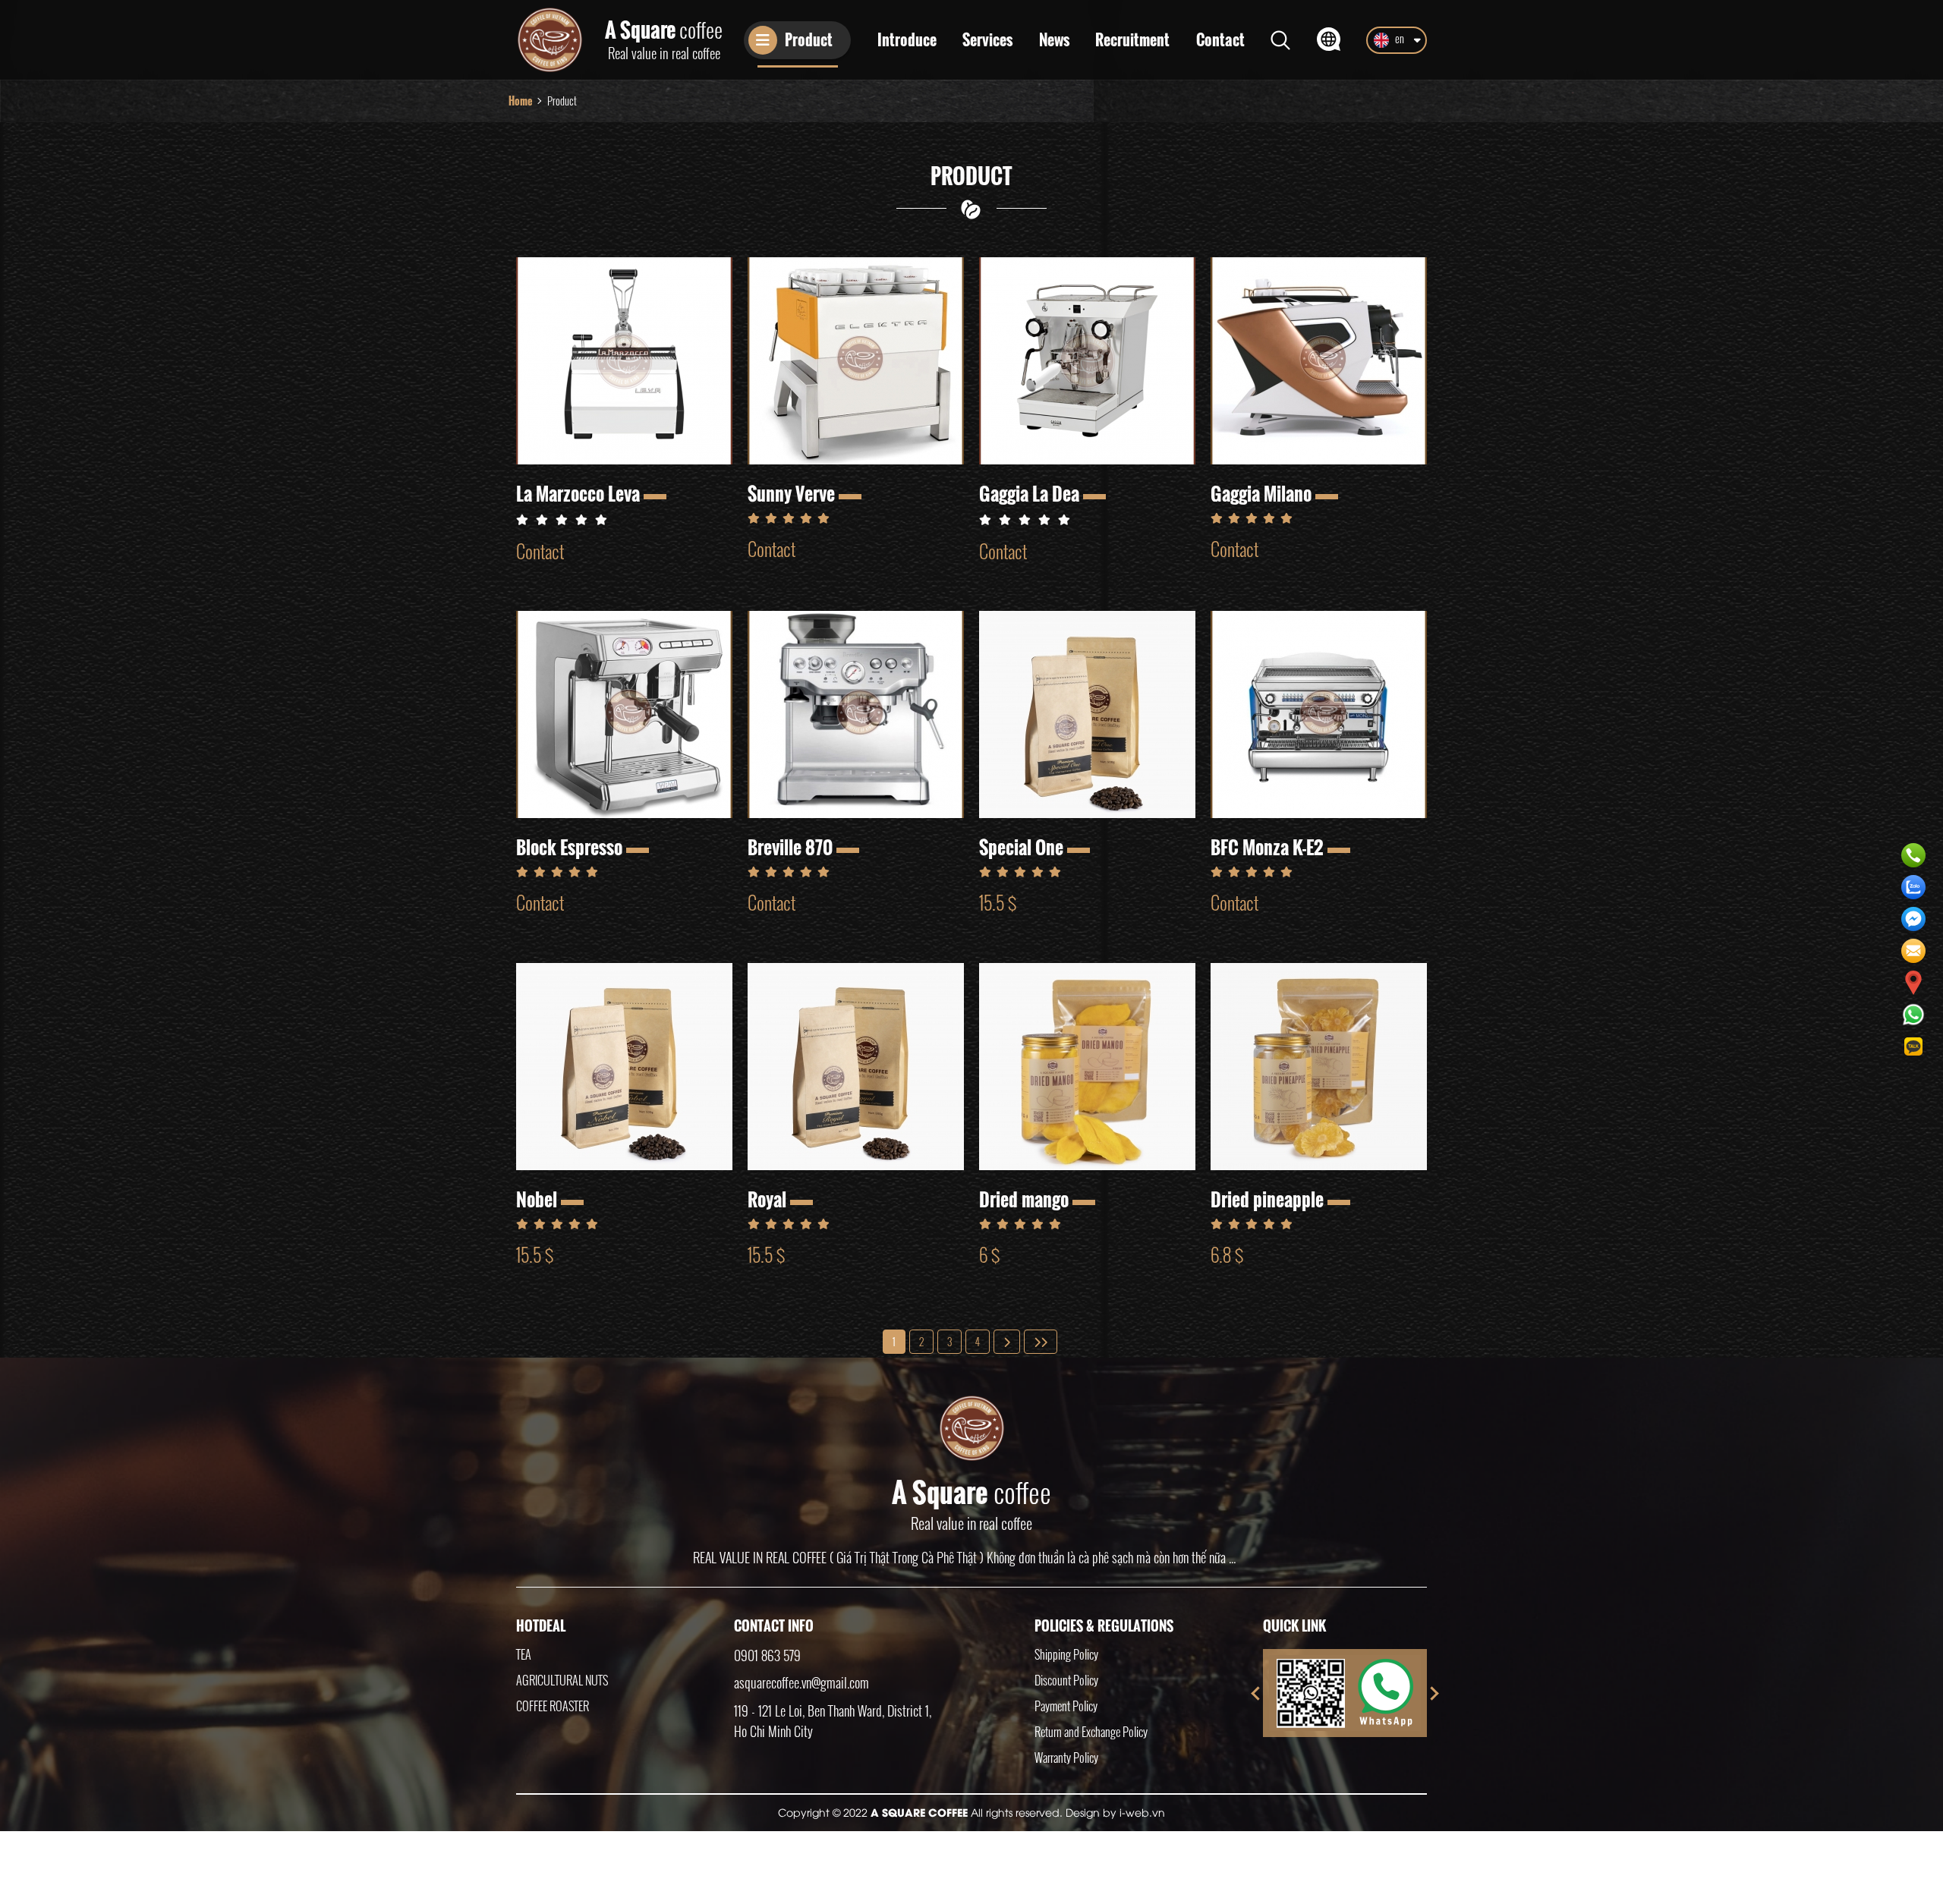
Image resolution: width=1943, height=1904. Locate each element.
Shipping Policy (1066, 1654)
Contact (1220, 40)
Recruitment (1132, 40)
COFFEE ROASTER (553, 1706)
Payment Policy (1066, 1706)
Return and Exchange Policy (1091, 1732)
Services (987, 40)
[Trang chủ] (550, 40)
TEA (524, 1654)
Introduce (907, 40)
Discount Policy (1066, 1680)
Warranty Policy (1066, 1758)
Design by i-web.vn (1115, 1812)
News (1054, 40)
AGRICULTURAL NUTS (562, 1680)
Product (809, 39)
